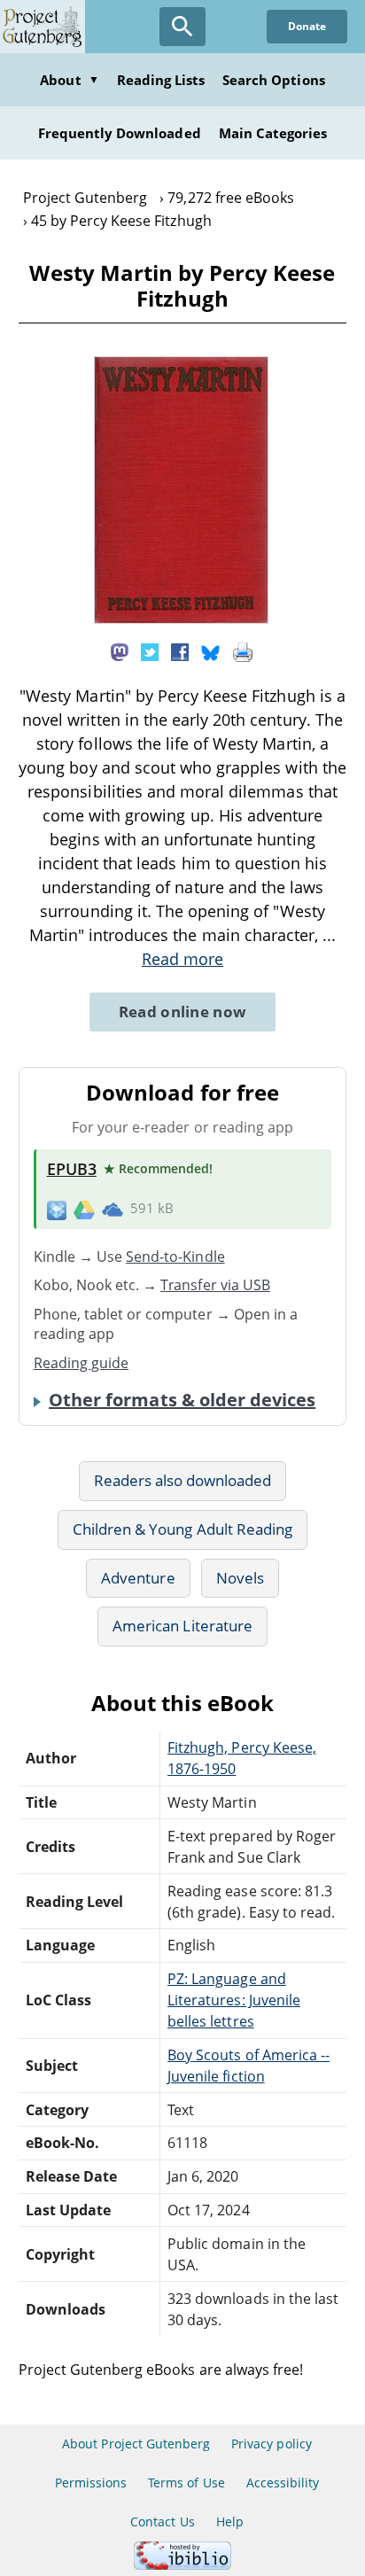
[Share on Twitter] (150, 651)
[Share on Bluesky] (211, 651)
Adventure (138, 1578)
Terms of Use (186, 2483)
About (69, 80)
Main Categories (273, 133)
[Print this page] (243, 651)
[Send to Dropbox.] (57, 1209)
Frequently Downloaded (120, 133)
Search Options (274, 80)
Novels (240, 1578)
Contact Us (162, 2522)
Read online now (183, 1012)
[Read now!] (181, 619)
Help (230, 2522)
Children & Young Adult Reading (182, 1529)
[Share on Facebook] (180, 651)
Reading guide (82, 1363)
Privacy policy (272, 2444)
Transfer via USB (215, 1285)
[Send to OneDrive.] (113, 1209)
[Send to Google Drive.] (84, 1209)
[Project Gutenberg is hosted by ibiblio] (182, 2565)
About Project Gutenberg (136, 2444)
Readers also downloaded (183, 1480)
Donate (307, 26)
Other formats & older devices (182, 1400)
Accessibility (283, 2483)
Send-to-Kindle (175, 1257)
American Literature (182, 1626)
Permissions (91, 2483)
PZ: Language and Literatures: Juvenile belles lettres (234, 2000)
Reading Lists (161, 80)
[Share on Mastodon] (120, 651)
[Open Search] (182, 27)
